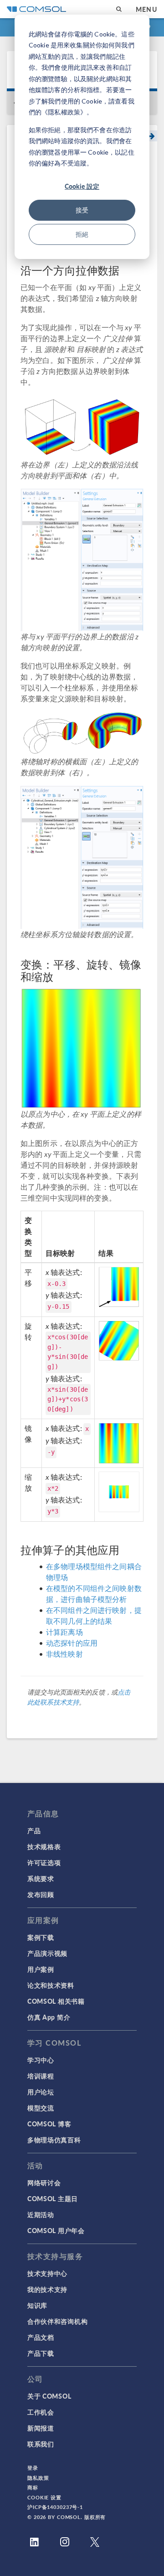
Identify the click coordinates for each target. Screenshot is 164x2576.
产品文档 (41, 2337)
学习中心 (41, 2060)
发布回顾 (41, 1894)
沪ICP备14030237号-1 (55, 2507)
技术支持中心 (47, 2273)
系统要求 (41, 1878)
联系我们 (41, 2444)
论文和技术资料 (51, 1985)
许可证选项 (44, 1862)
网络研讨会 (44, 2182)
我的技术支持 (47, 2289)
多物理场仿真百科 (54, 2140)
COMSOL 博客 (49, 2124)
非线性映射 (64, 1654)
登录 (33, 2468)
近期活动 (41, 2214)
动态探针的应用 (72, 1643)
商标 (33, 2487)
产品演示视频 (47, 1953)
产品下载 (41, 2353)
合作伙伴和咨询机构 (57, 2321)
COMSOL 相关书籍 (56, 2001)
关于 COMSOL (49, 2396)
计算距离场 (64, 1632)
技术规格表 (44, 1846)
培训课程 (41, 2076)
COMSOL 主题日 (53, 2198)
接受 (82, 210)
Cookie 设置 (44, 2497)
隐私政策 (38, 2478)
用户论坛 (41, 2092)
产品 (34, 1830)
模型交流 (41, 2108)
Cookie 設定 (82, 186)
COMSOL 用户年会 (56, 2230)
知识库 (37, 2305)
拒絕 (82, 234)
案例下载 (41, 1937)
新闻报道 (41, 2428)
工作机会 (41, 2412)
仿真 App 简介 (49, 2017)
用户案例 (41, 1969)
